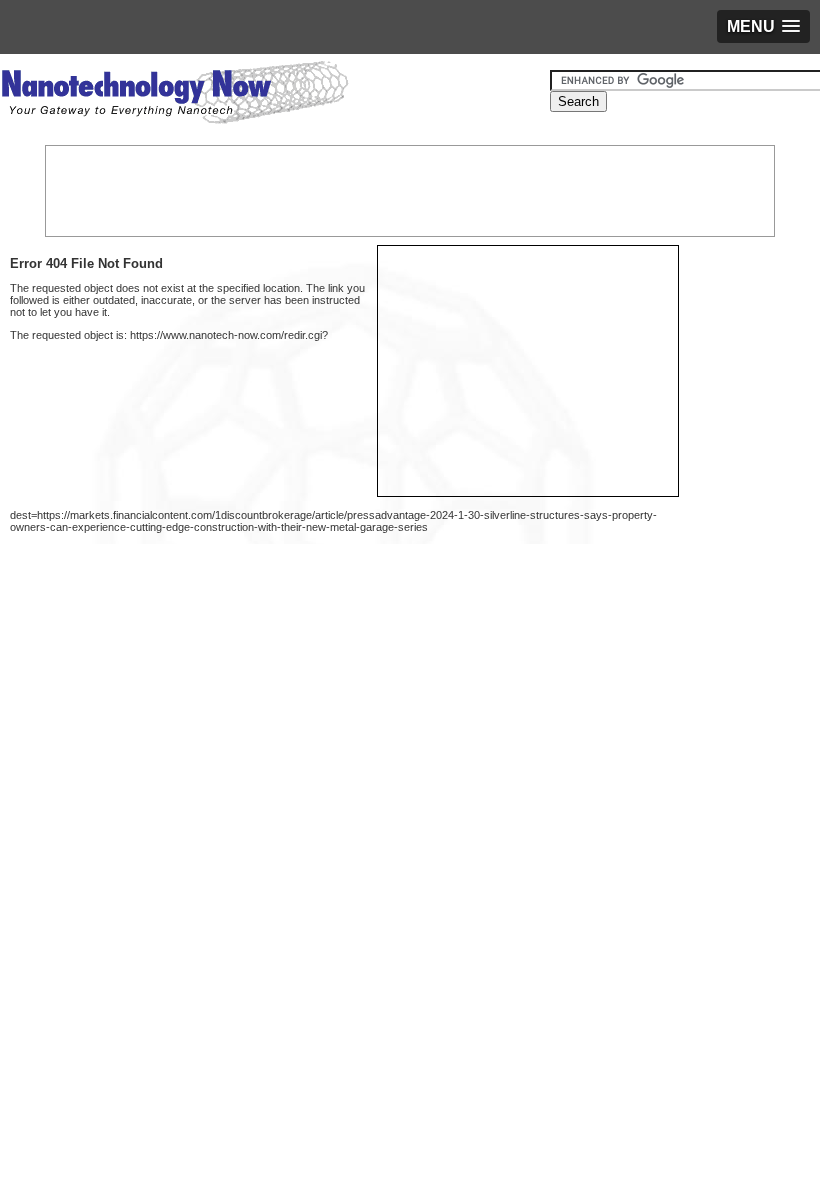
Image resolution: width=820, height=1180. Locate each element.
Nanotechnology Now (174, 95)
